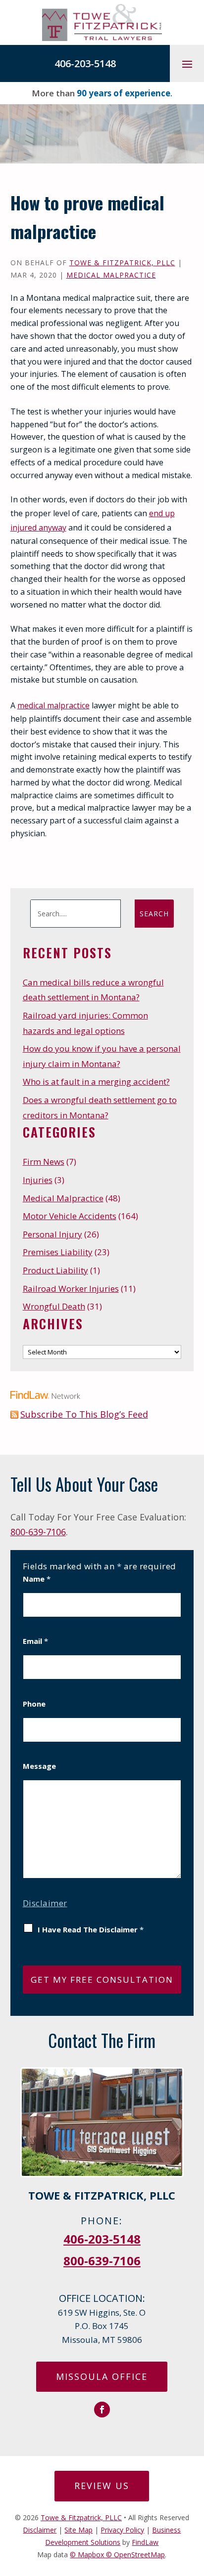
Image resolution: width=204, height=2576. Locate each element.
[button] (187, 64)
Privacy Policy (122, 2530)
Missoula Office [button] (102, 2376)
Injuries (38, 1180)
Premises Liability (58, 1252)
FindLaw (145, 2542)
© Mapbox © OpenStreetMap (117, 2555)
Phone (34, 1704)
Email (35, 1641)
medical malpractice (53, 705)
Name (37, 1579)
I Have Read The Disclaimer (91, 1929)
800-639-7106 (38, 1532)
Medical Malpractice (111, 275)
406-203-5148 (85, 63)
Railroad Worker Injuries (71, 1288)
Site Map (78, 2530)
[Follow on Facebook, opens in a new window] (102, 2410)
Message (39, 1766)
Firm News (44, 1162)
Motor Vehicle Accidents (70, 1216)
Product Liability (55, 1270)
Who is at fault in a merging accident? (96, 1082)
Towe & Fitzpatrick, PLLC (122, 263)
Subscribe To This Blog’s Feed (84, 1414)
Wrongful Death (54, 1306)
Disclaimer (45, 1903)
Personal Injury (52, 1234)
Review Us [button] (102, 2486)
